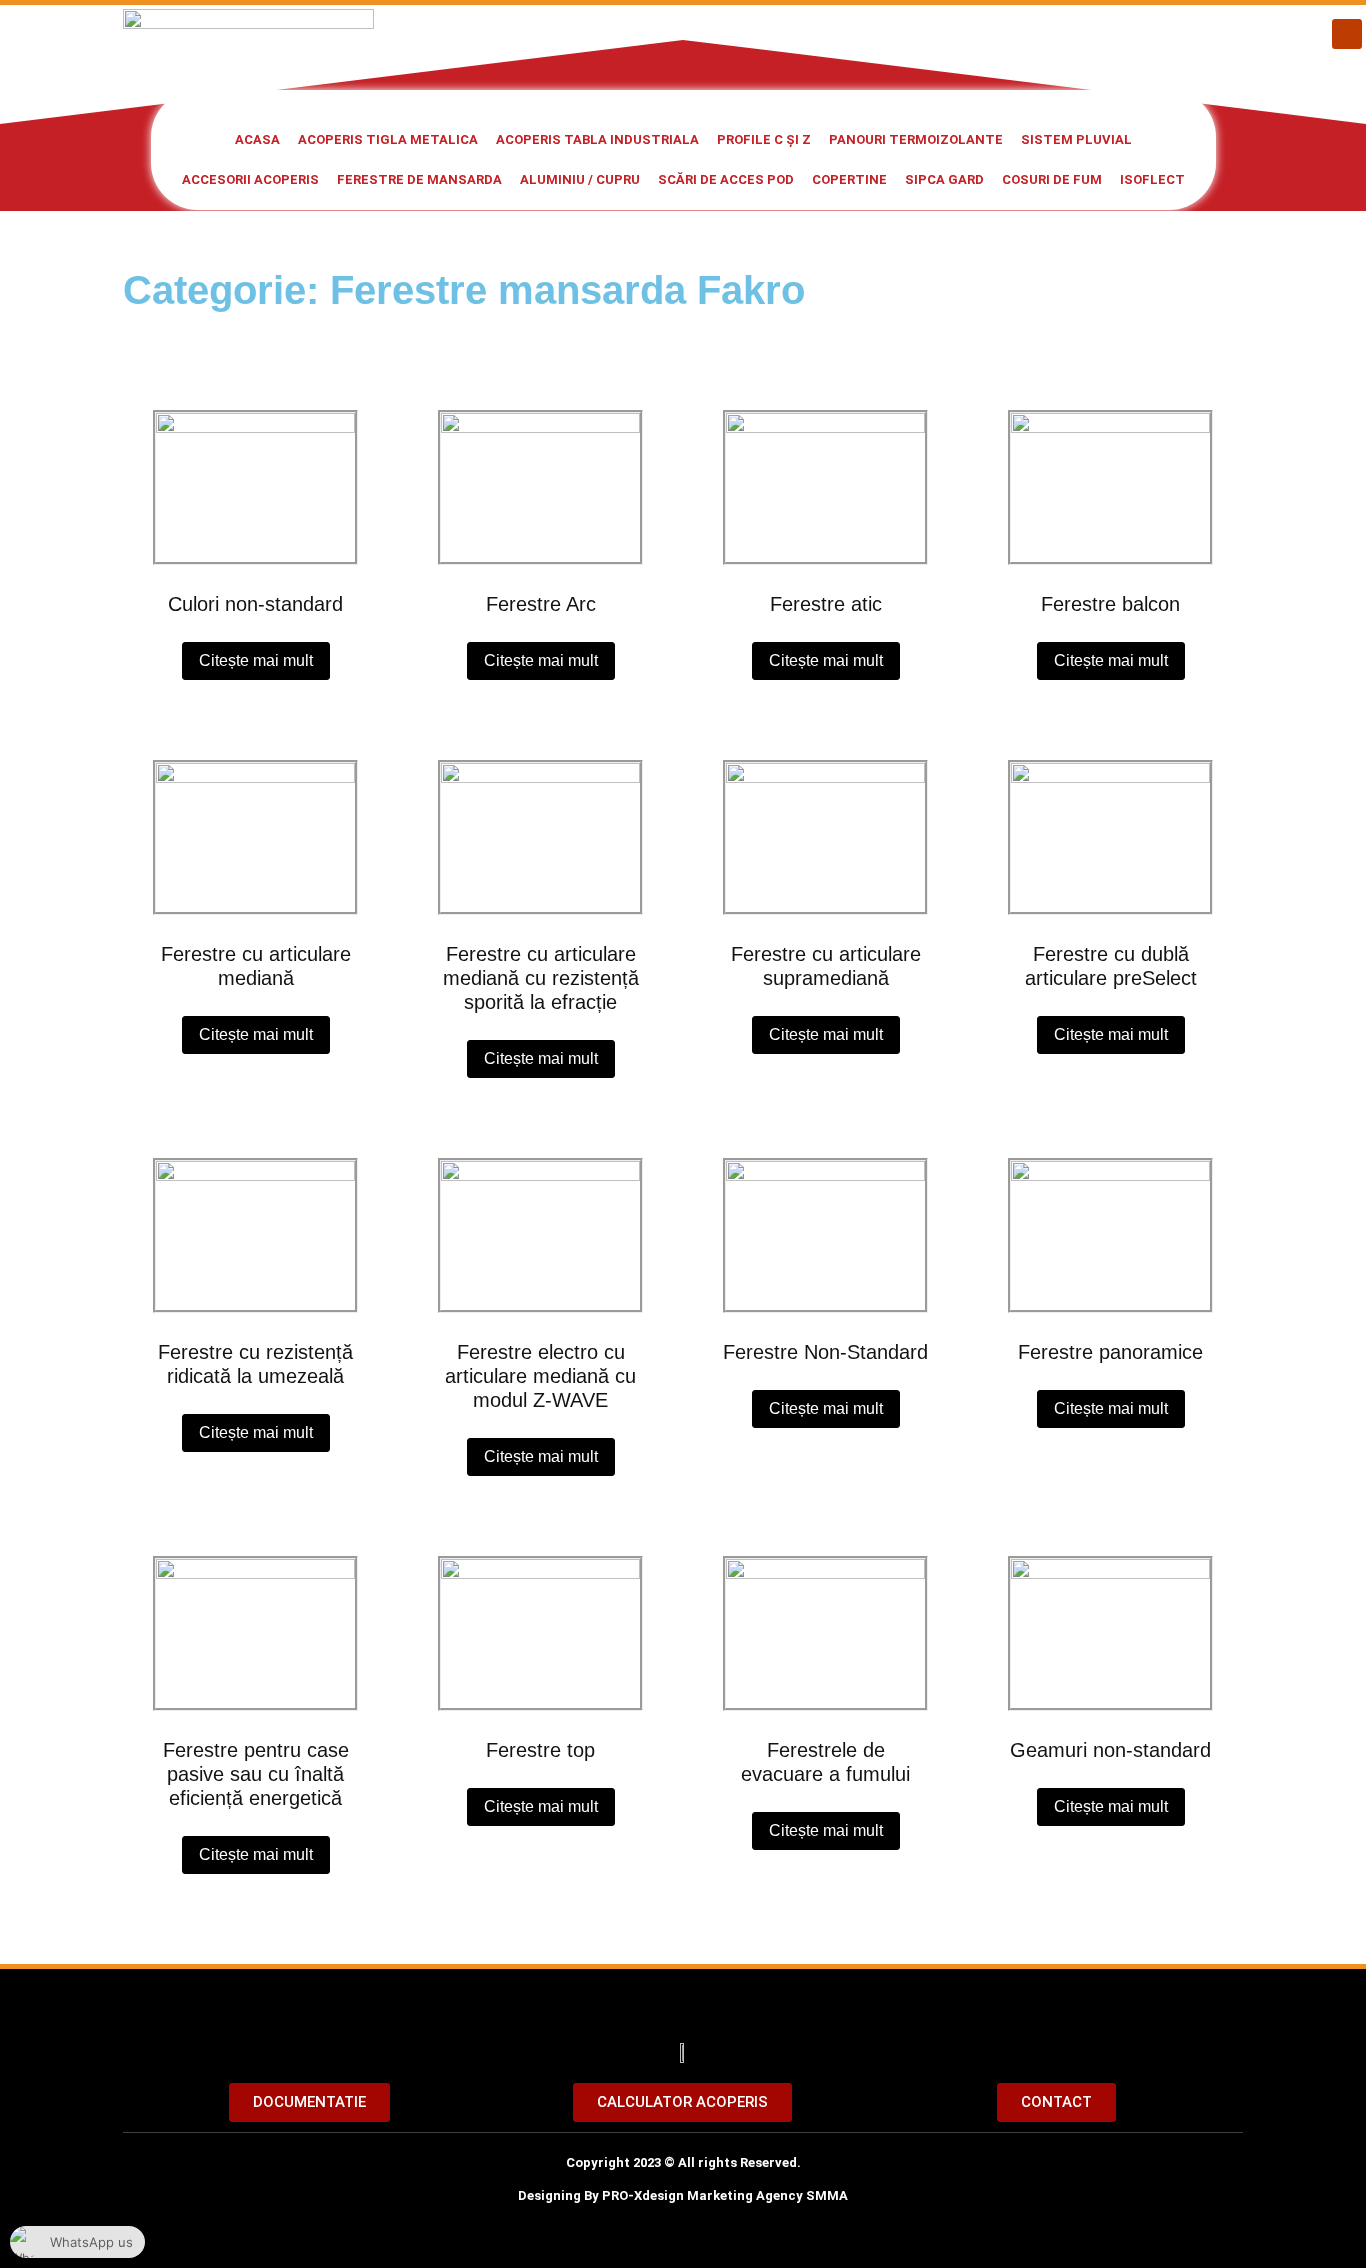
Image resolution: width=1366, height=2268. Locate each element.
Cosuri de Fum (1052, 179)
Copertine (849, 179)
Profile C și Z (764, 139)
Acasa (257, 139)
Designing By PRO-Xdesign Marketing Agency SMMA (683, 2195)
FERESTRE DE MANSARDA (419, 179)
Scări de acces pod (726, 179)
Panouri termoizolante (916, 139)
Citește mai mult (256, 660)
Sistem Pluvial (1076, 139)
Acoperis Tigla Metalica (388, 139)
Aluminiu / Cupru (580, 179)
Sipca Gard (944, 179)
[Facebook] (1347, 34)
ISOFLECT (1152, 179)
